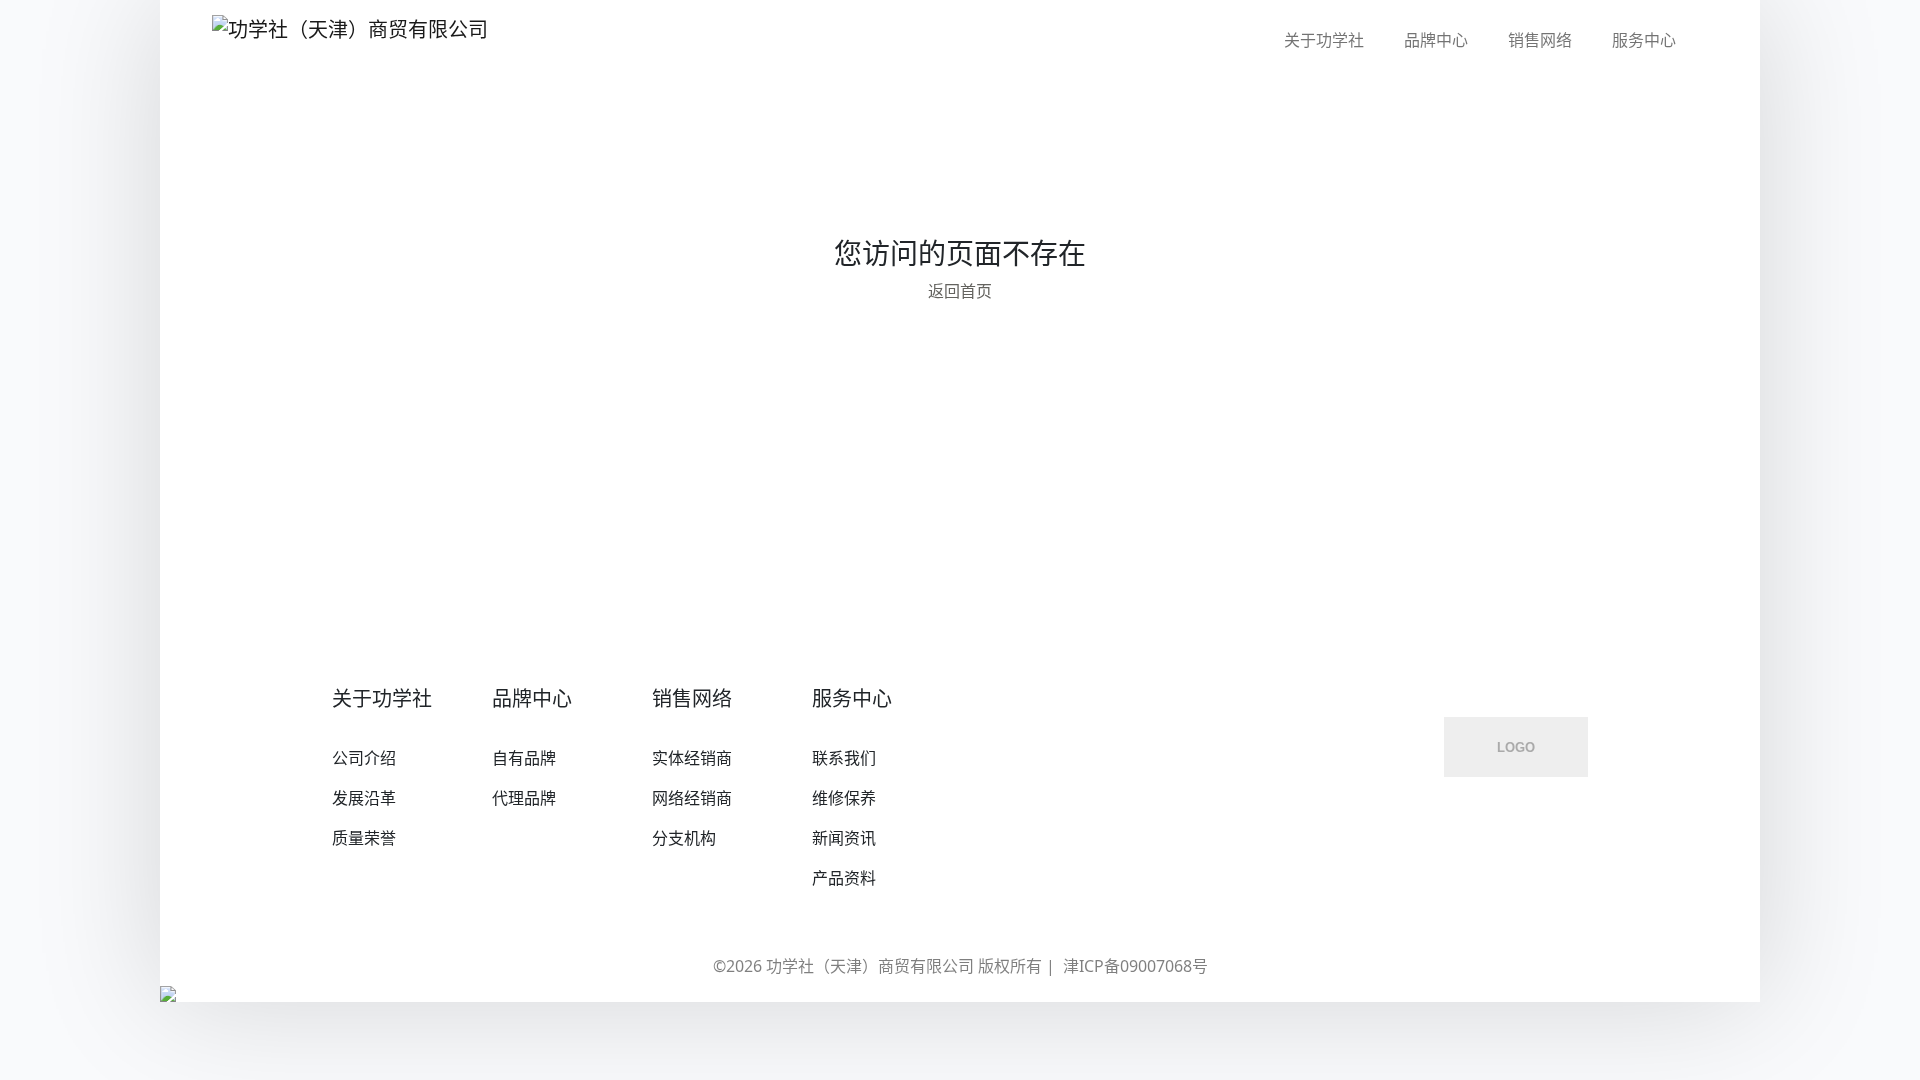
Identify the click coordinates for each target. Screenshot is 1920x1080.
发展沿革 (364, 798)
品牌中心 (1436, 40)
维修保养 (844, 798)
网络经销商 (692, 798)
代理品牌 (524, 798)
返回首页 (960, 291)
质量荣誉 (364, 838)
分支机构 (684, 838)
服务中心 (1644, 40)
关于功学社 (1324, 40)
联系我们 (844, 758)
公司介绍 (364, 758)
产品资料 (844, 878)
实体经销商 (692, 758)
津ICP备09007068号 (1135, 966)
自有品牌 (524, 758)
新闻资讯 (844, 838)
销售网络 (1540, 40)
